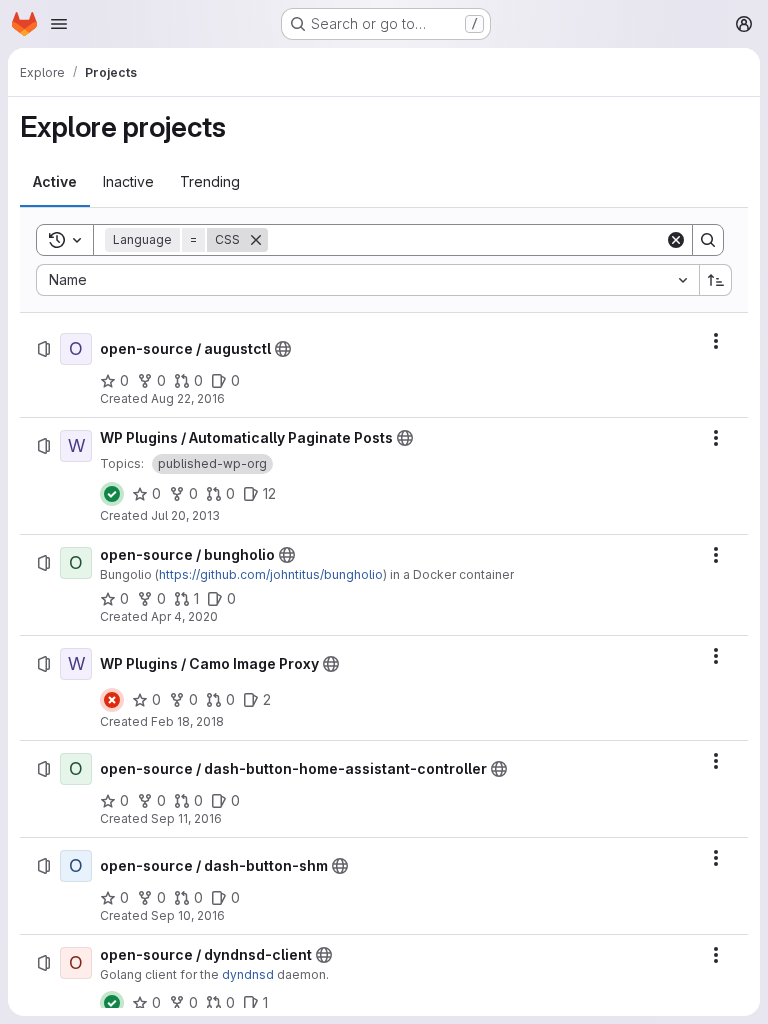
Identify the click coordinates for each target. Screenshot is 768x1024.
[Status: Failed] (112, 700)
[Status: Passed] (112, 494)
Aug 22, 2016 (188, 398)
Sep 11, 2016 (186, 818)
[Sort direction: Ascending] (716, 280)
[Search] (708, 240)
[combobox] (367, 280)
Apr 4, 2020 (184, 616)
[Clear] (676, 240)
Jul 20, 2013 (185, 515)
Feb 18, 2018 (187, 721)
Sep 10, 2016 (188, 915)
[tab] (55, 182)
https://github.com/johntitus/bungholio (271, 574)
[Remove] (256, 240)
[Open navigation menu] (59, 24)
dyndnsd (248, 974)
